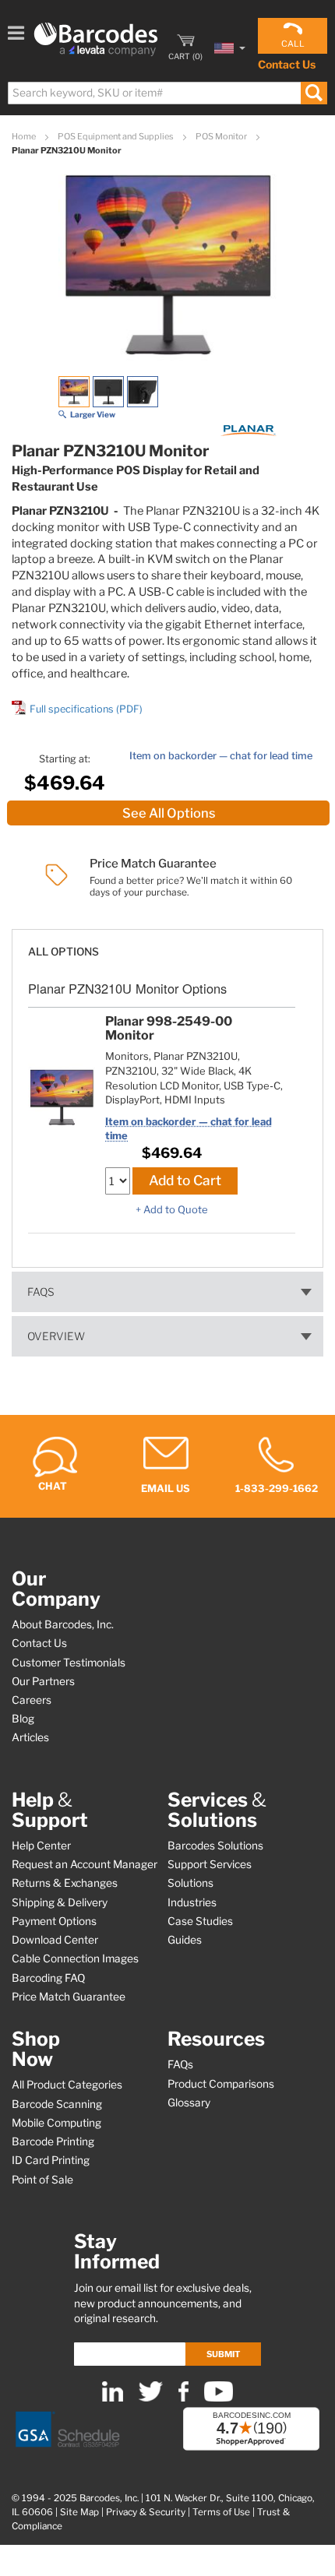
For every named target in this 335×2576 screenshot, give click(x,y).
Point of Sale (42, 2180)
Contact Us (287, 64)
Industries (192, 1902)
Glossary (189, 2103)
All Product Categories (67, 2085)
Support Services (210, 1864)
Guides (185, 1940)
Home (25, 136)
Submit (223, 2354)
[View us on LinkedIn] (113, 2398)
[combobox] (167, 93)
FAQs (41, 1292)
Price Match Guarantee (69, 1997)
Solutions (190, 1883)
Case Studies (200, 1921)
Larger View (93, 414)
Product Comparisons (221, 2084)
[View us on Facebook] (183, 2398)
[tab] (167, 944)
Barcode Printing (53, 2141)
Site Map (79, 2512)
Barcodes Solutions (215, 1846)
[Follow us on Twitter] (151, 2398)
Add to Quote (176, 1209)
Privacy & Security (146, 2512)
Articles (30, 1737)
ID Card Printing (51, 2160)
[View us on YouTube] (219, 2398)
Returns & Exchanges (65, 1883)
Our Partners (43, 1681)
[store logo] (96, 39)
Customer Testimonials (69, 1663)
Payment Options (54, 1921)
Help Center (41, 1846)
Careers (32, 1700)
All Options (63, 952)
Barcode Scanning (57, 2104)
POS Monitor (222, 136)
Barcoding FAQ (48, 1978)
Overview (56, 1336)
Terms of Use (221, 2512)
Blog (23, 1719)
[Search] (314, 93)
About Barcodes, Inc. (63, 1624)
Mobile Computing (56, 2123)
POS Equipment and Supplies (116, 136)
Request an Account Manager (85, 1864)
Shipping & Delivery (60, 1902)
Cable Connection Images (75, 1958)
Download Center (55, 1940)
